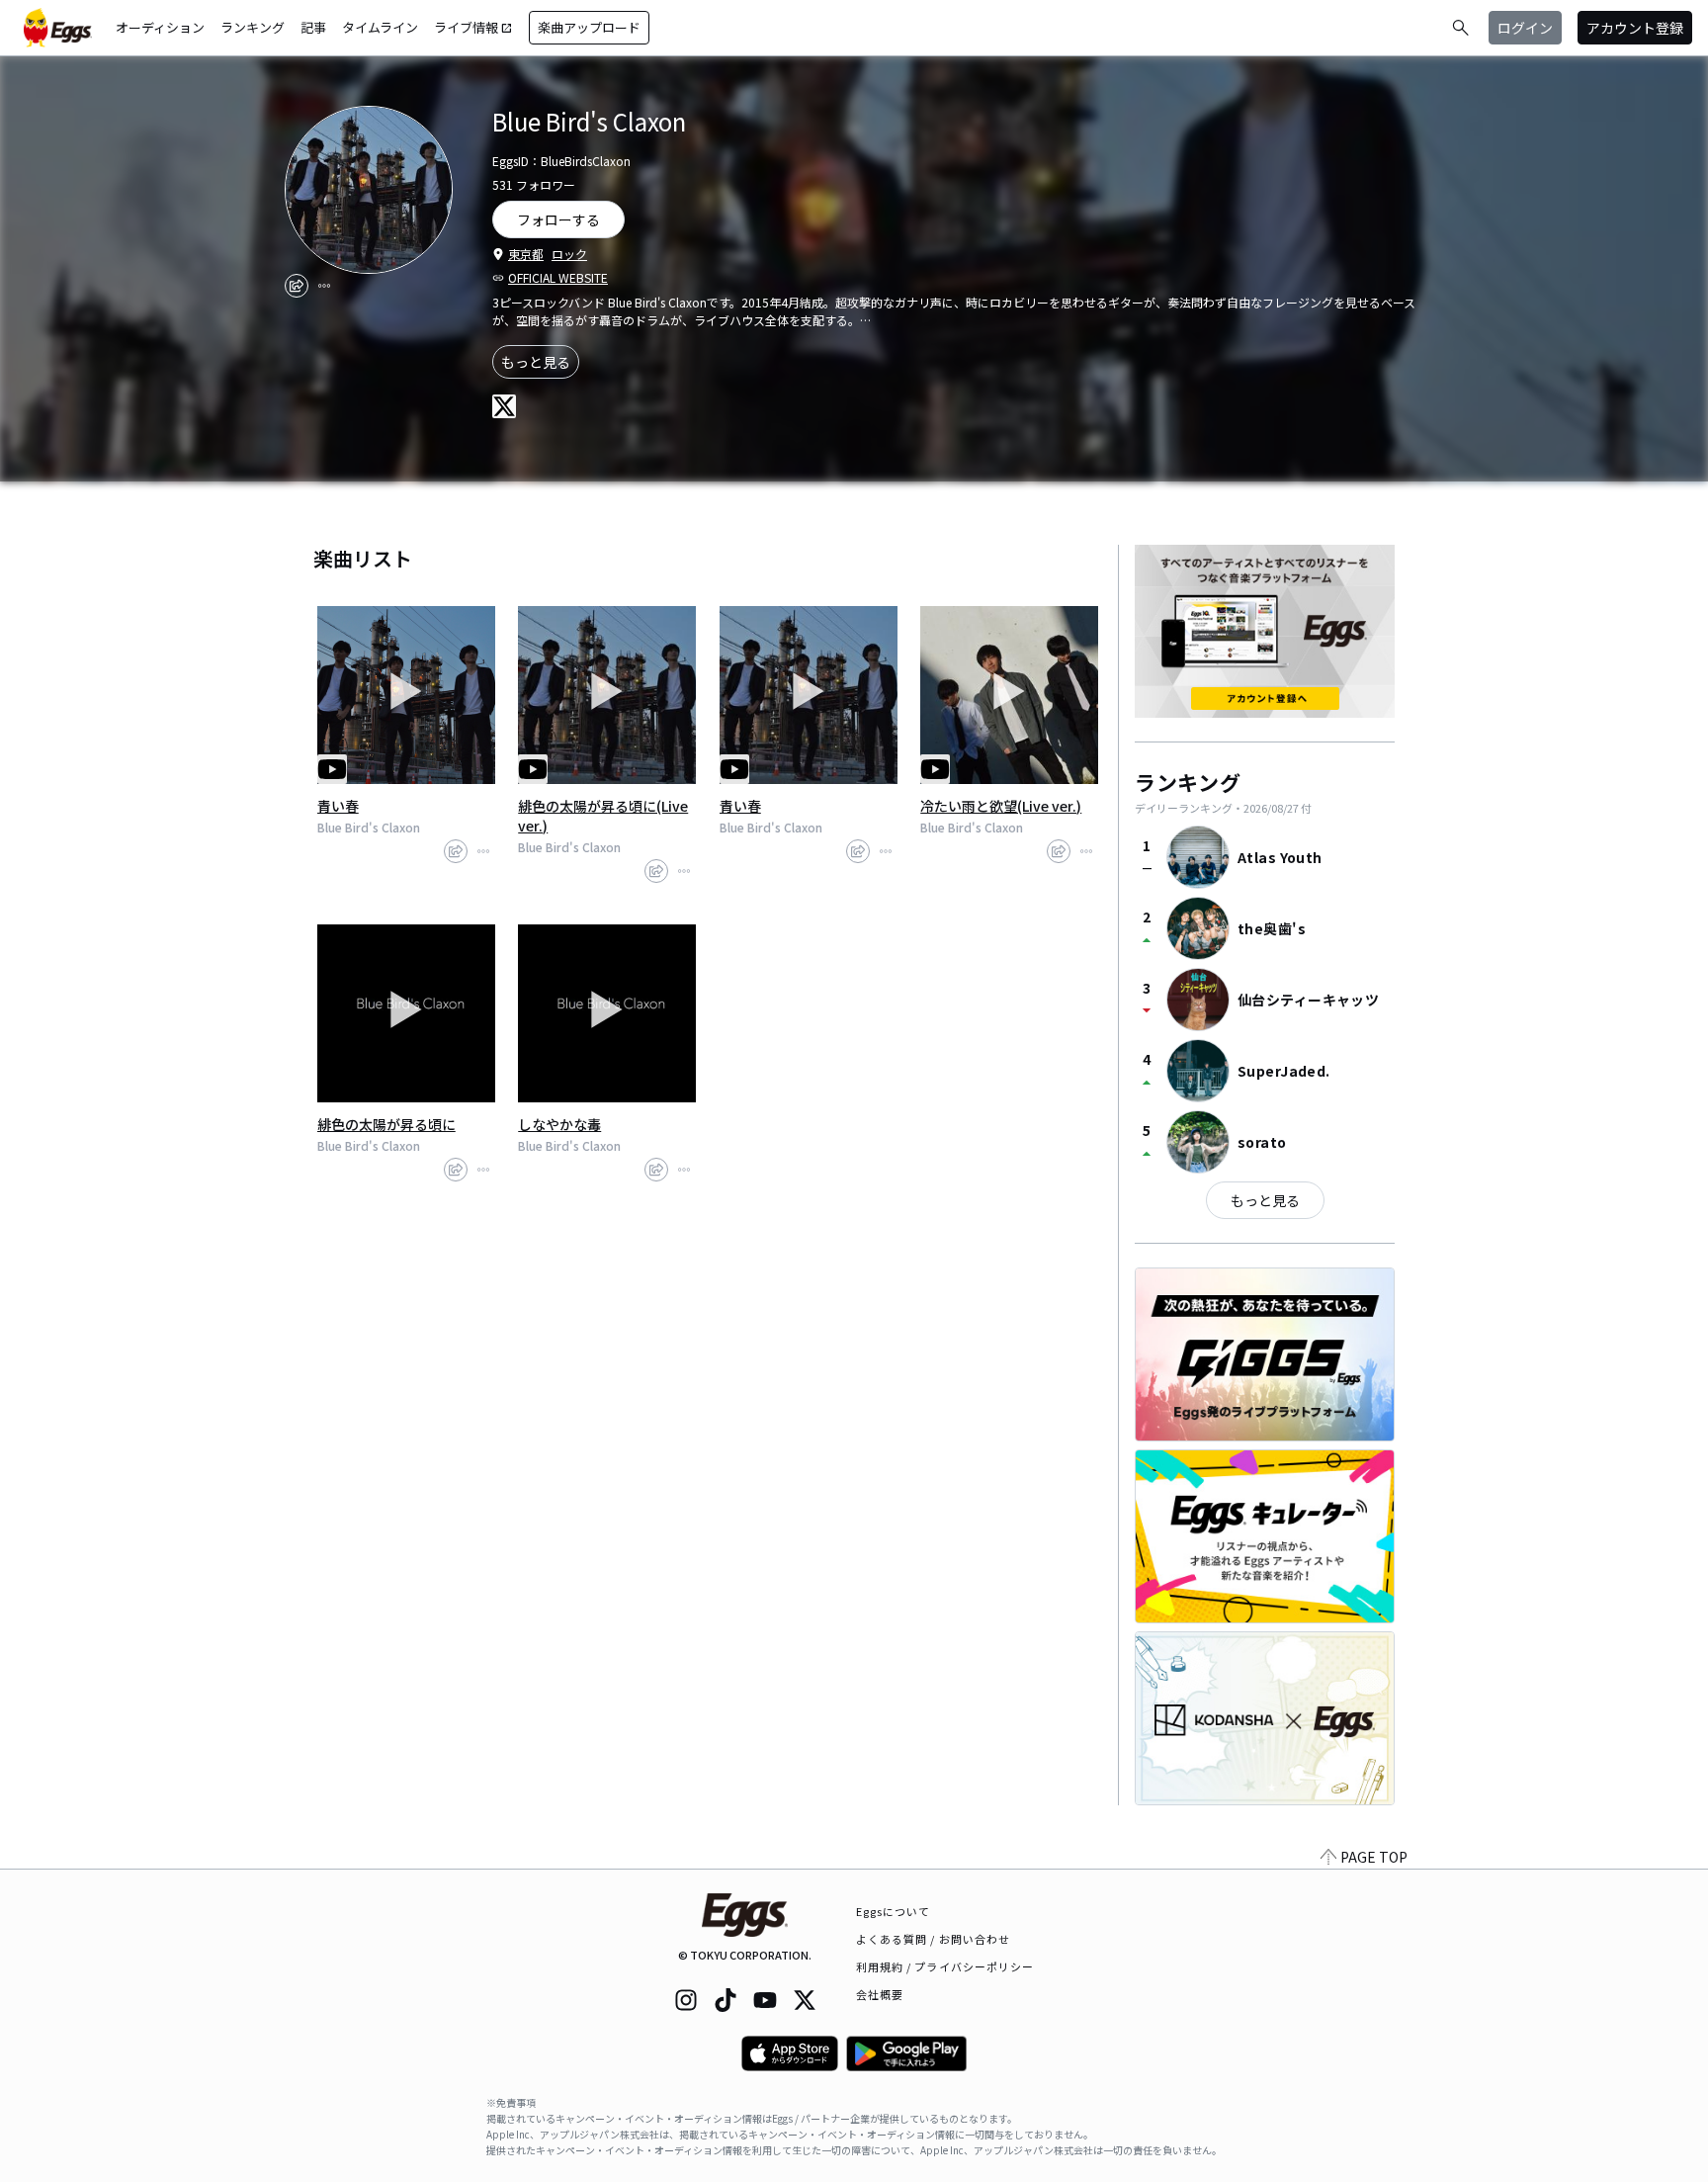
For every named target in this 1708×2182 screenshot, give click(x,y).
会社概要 (880, 1994)
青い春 (338, 806)
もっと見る (536, 362)
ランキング (253, 27)
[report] (324, 286)
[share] (297, 286)
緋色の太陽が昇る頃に (386, 1124)
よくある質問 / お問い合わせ (934, 1939)
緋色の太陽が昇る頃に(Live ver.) (603, 816)
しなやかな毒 (559, 1124)
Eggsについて (894, 1911)
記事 (313, 27)
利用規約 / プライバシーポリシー (945, 1966)
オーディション (160, 27)
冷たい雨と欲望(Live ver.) (1001, 806)
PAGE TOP (1374, 1857)
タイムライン (380, 27)
